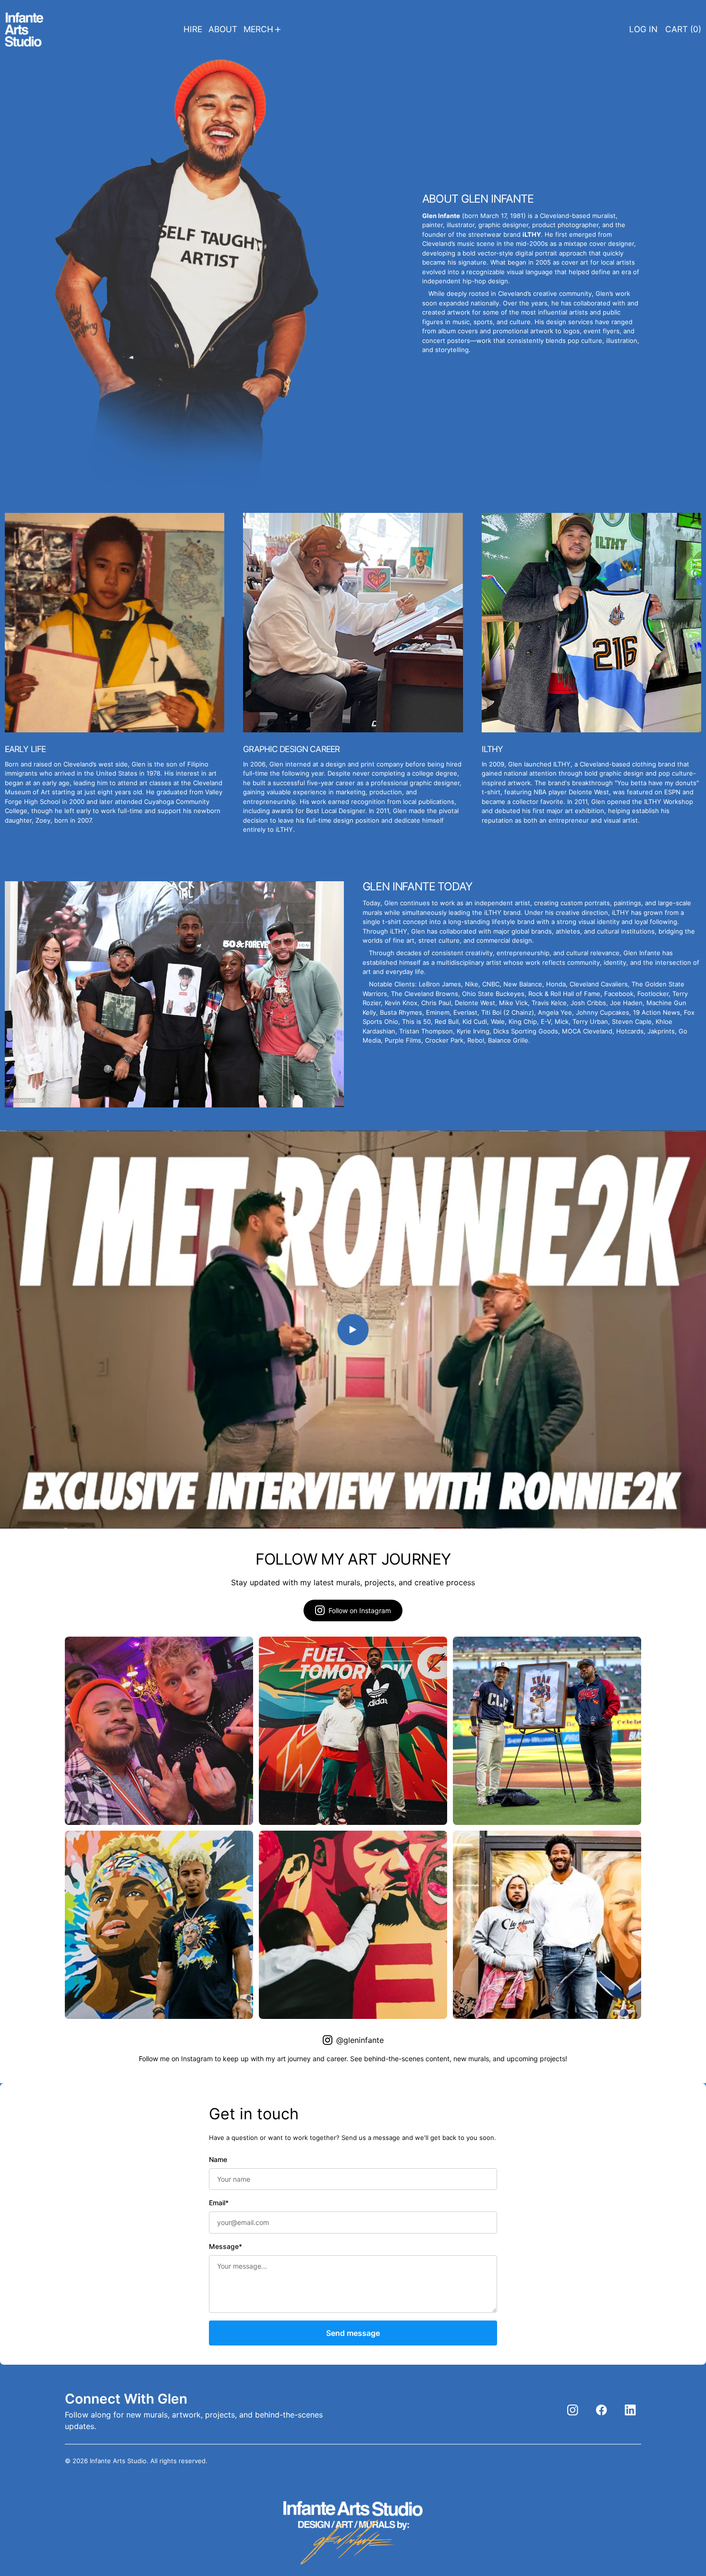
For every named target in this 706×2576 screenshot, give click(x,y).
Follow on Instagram (360, 1610)
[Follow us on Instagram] (573, 2410)
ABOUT (223, 29)
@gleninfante (360, 2040)
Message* (225, 2246)
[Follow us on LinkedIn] (630, 2410)
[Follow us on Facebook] (602, 2410)
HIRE (193, 29)
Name (218, 2159)
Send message (353, 2333)
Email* (219, 2203)
